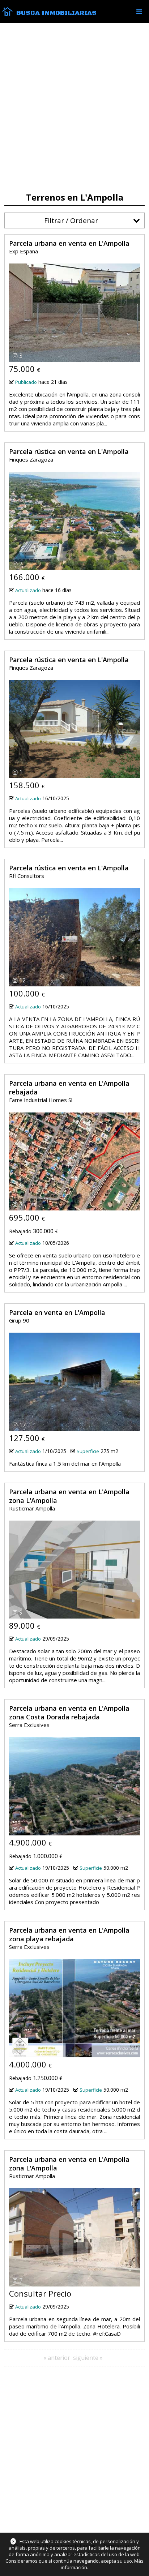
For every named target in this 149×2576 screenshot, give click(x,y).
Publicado (26, 382)
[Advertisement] (74, 108)
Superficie (88, 1451)
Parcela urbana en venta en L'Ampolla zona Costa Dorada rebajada (69, 1713)
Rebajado (20, 1231)
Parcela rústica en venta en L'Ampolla (69, 451)
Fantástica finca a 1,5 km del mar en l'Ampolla (65, 1463)
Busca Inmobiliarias (56, 13)
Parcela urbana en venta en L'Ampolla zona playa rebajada (69, 1934)
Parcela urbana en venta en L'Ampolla (69, 243)
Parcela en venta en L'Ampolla (57, 1312)
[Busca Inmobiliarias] (7, 14)
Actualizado (28, 590)
